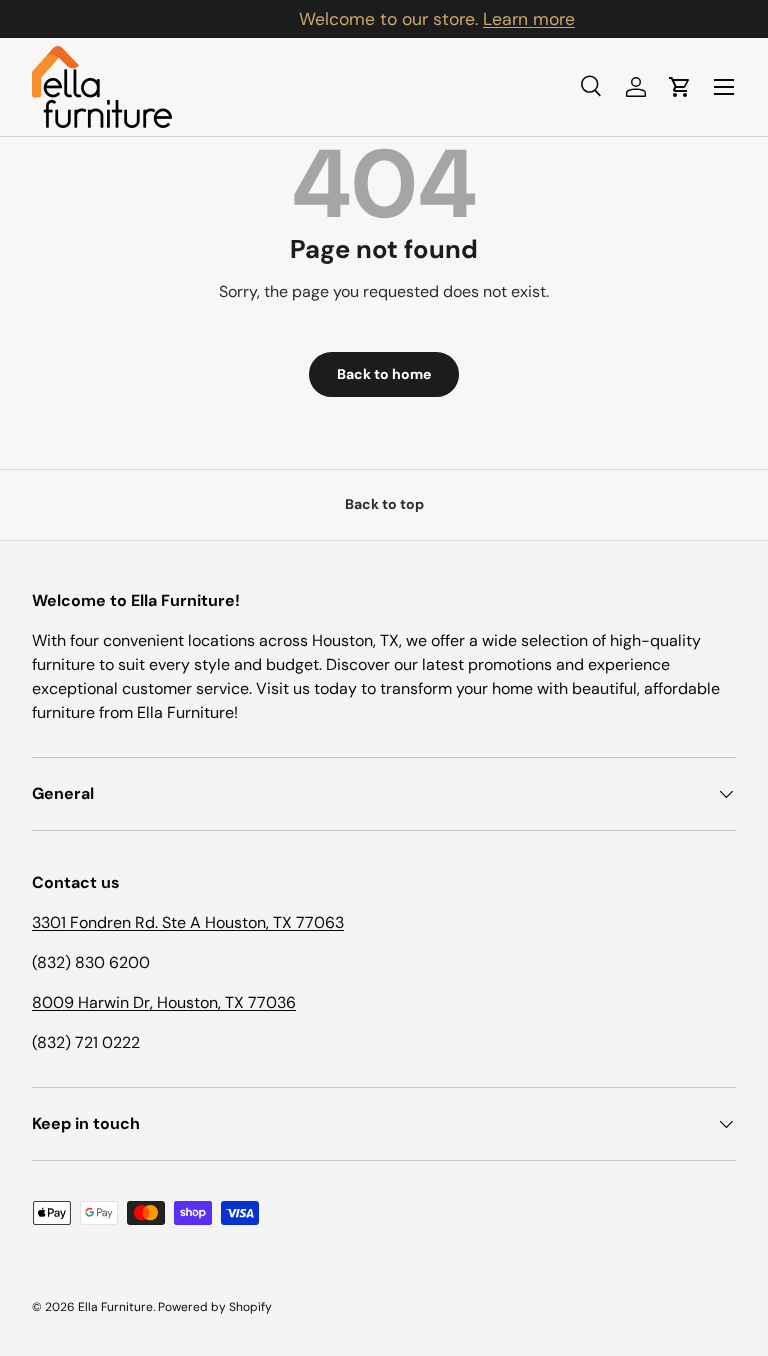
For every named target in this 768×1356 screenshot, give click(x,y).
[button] (680, 87)
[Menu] (724, 87)
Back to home (384, 374)
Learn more (476, 19)
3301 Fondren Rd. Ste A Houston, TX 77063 (188, 922)
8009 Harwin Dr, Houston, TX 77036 (164, 1002)
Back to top (384, 504)
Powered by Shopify (215, 1307)
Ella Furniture (115, 1307)
